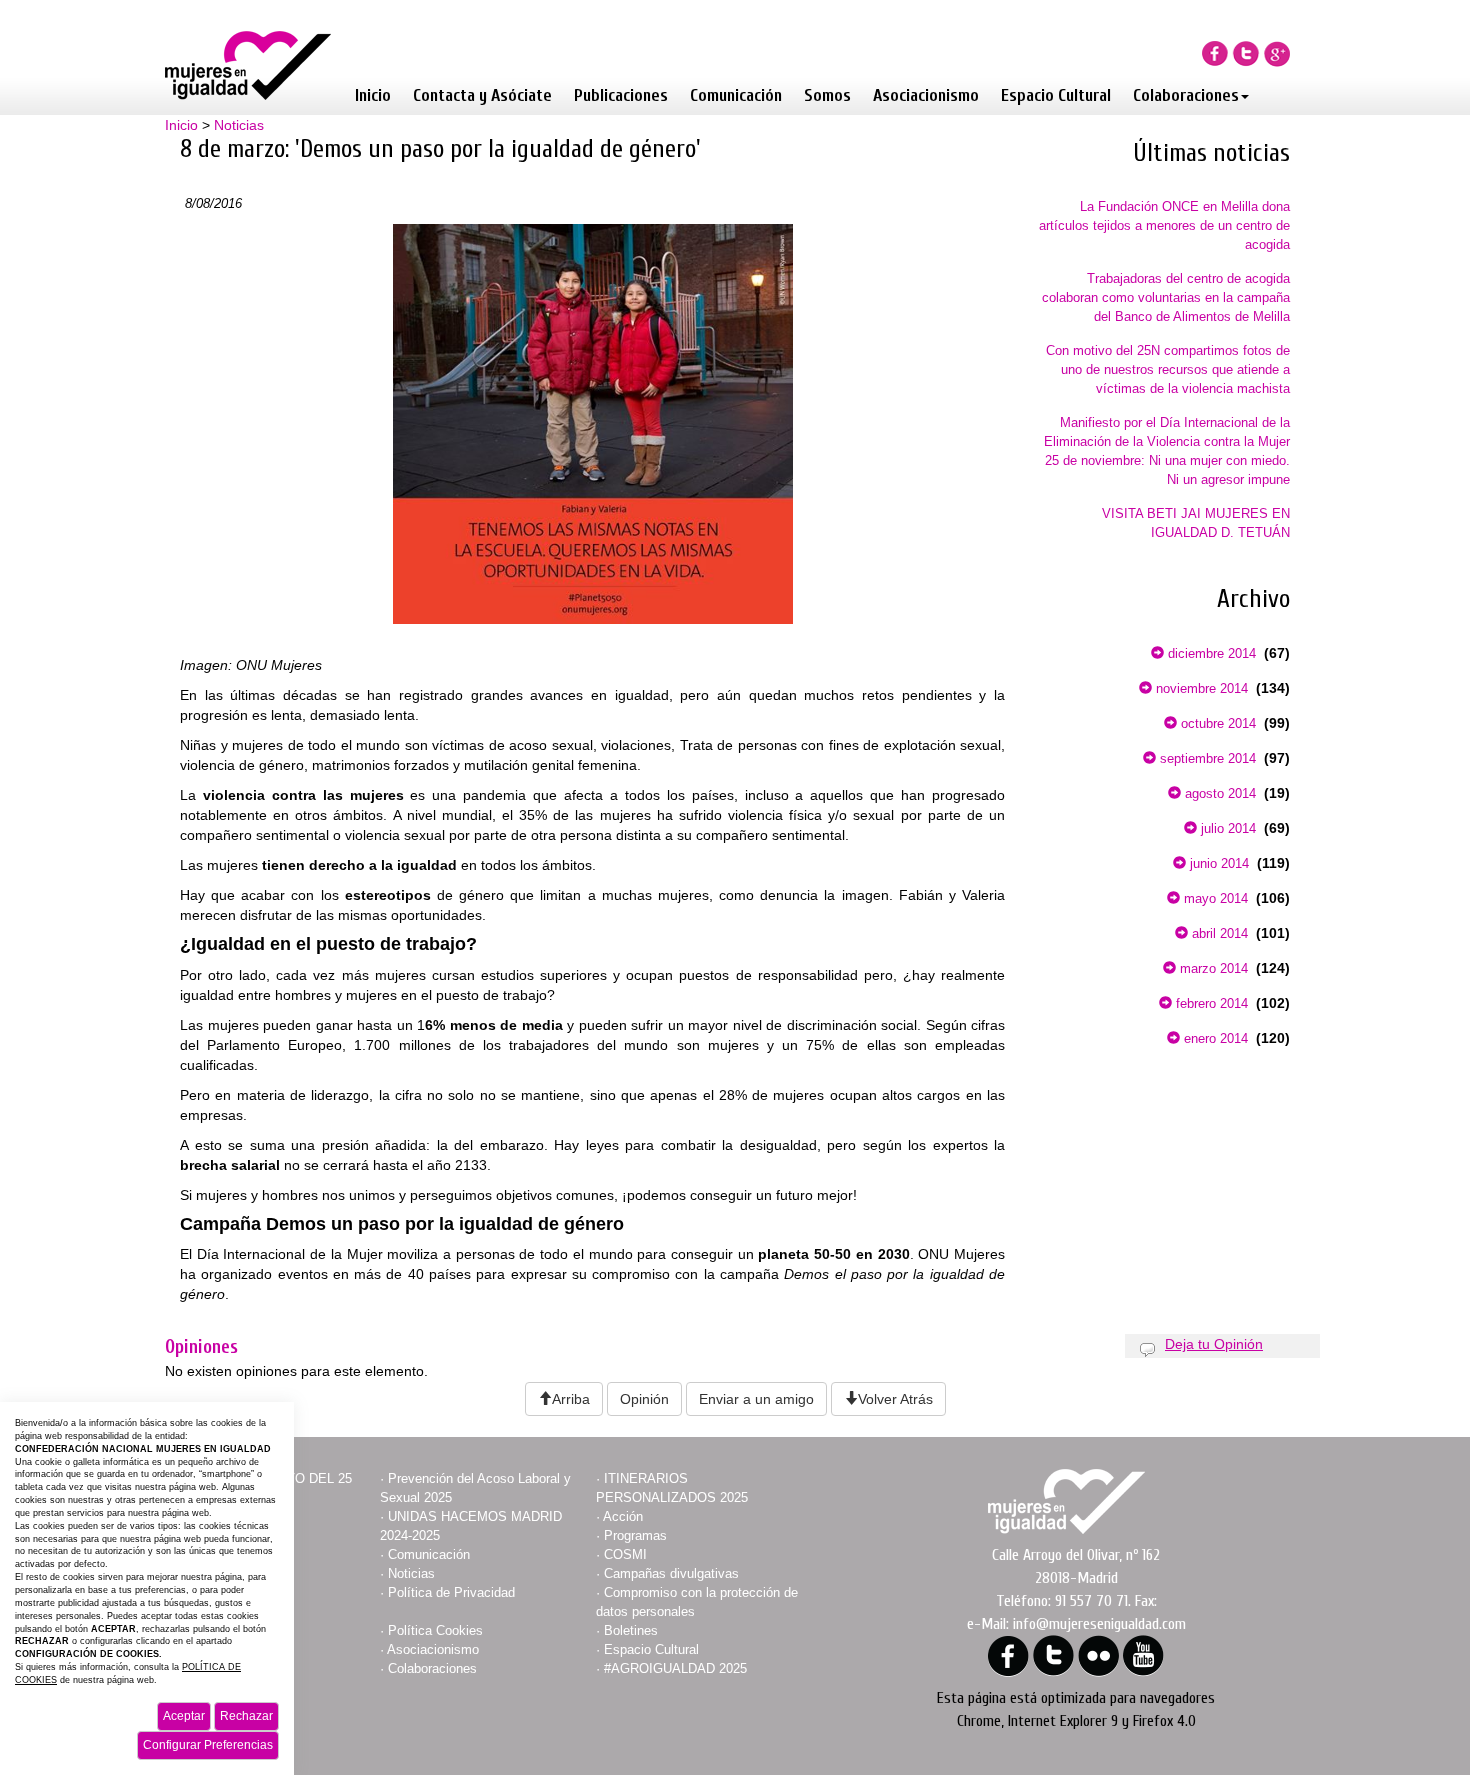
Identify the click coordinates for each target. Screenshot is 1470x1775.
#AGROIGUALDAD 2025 (675, 1668)
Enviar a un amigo (756, 1399)
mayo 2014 (1214, 898)
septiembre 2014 (1206, 758)
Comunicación (736, 95)
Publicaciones (621, 95)
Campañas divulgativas (671, 1573)
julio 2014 (1226, 828)
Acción (623, 1516)
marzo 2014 (1212, 968)
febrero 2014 (1210, 1003)
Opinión (644, 1399)
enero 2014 (1214, 1038)
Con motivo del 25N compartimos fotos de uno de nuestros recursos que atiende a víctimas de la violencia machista (1168, 369)
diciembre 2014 (1210, 653)
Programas (635, 1535)
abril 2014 (1218, 933)
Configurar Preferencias (208, 1745)
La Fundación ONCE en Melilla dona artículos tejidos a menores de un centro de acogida (1164, 225)
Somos (827, 95)
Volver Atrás (895, 1399)
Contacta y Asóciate (482, 95)
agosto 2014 (1218, 793)
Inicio (373, 95)
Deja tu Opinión (1214, 1344)
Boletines (631, 1630)
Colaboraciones (1186, 95)
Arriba (571, 1399)
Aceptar (184, 1716)
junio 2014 (1217, 863)
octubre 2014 (1216, 723)
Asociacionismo (926, 95)
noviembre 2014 (1200, 688)
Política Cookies (435, 1630)
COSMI (625, 1554)
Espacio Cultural (1056, 95)
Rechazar (246, 1716)
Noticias (239, 125)
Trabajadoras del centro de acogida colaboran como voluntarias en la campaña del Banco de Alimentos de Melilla (1166, 297)
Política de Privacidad (451, 1592)
